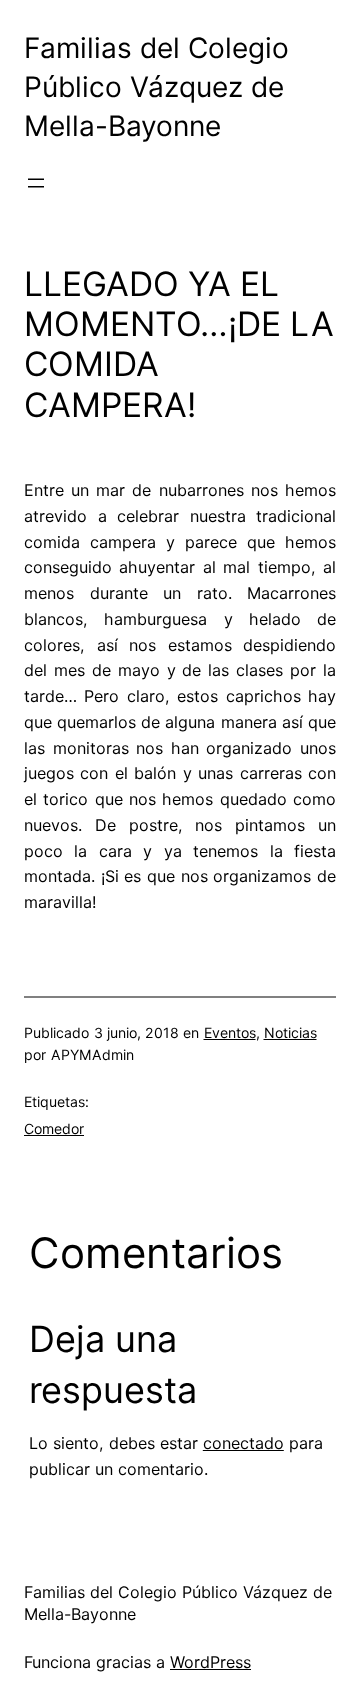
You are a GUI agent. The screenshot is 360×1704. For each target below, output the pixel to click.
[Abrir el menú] (36, 183)
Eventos (230, 1032)
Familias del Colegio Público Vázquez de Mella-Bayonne (156, 87)
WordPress (210, 1662)
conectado (243, 1443)
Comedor (54, 1128)
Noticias (290, 1032)
